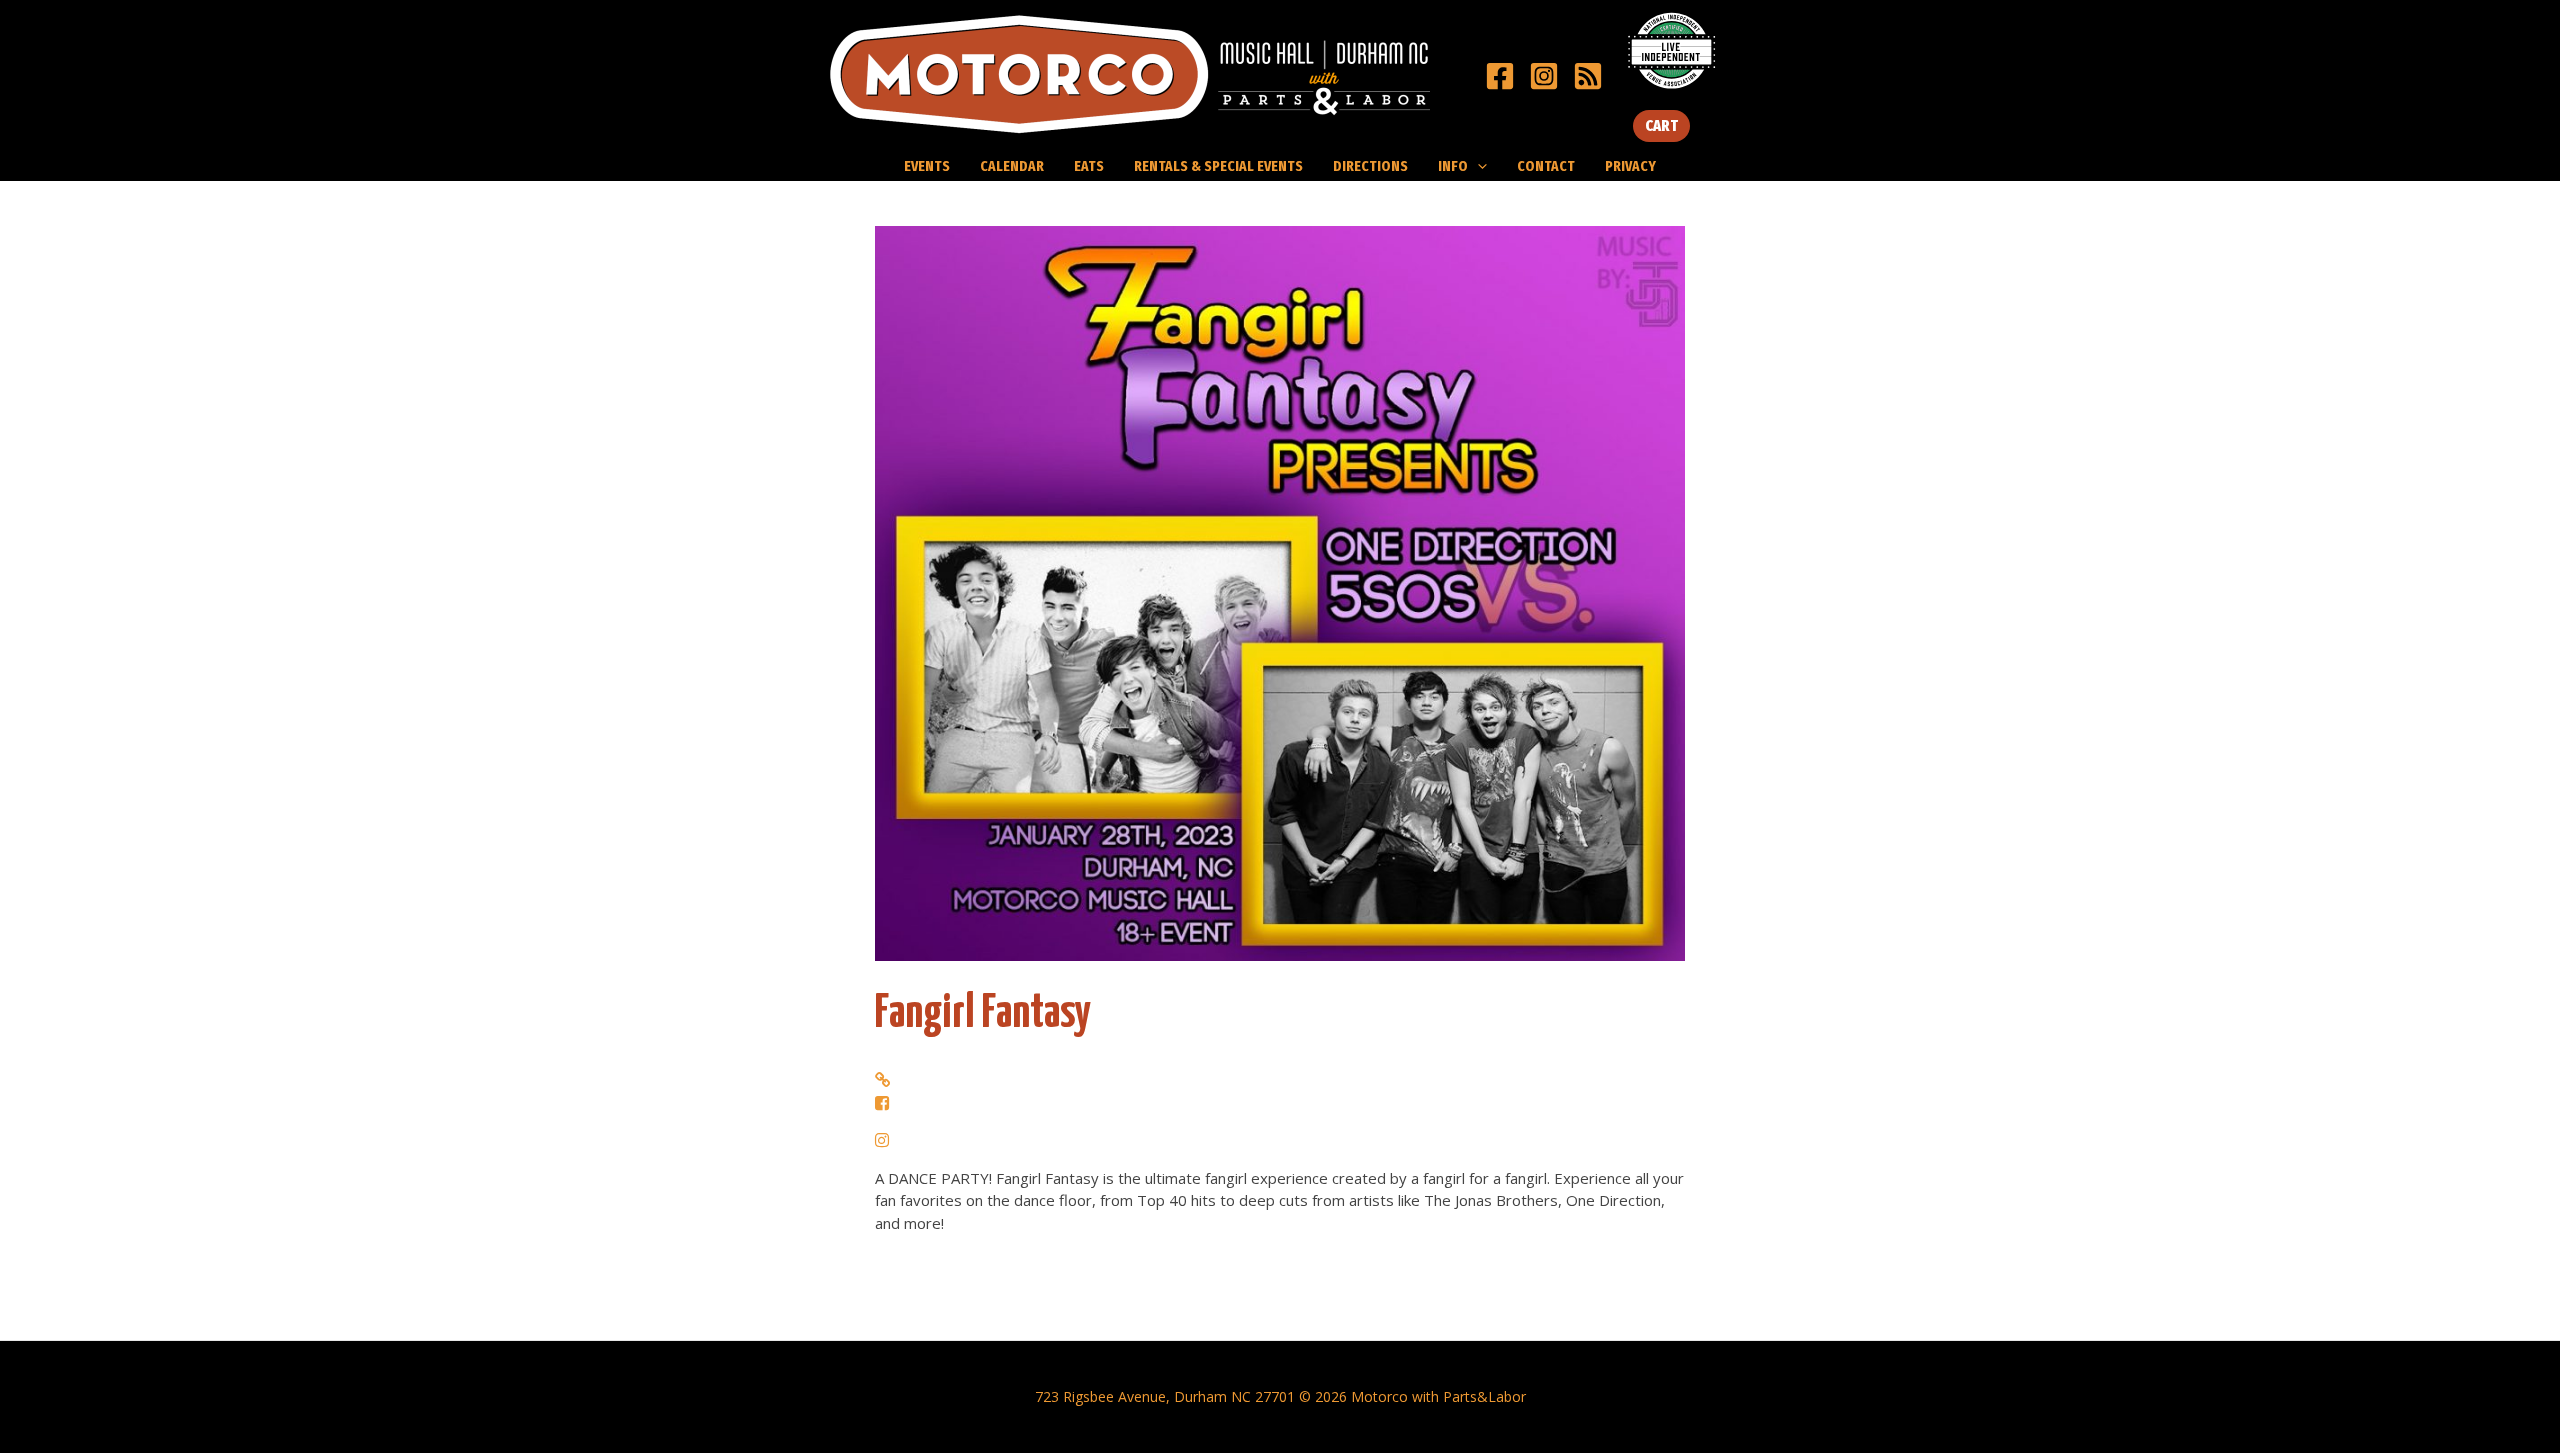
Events (927, 166)
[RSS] (1588, 76)
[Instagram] (1544, 76)
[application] (1477, 166)
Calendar (1012, 166)
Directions (1370, 166)
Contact (1546, 166)
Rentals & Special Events (1218, 166)
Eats (1089, 166)
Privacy (1630, 166)
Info (1453, 166)
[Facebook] (1500, 76)
